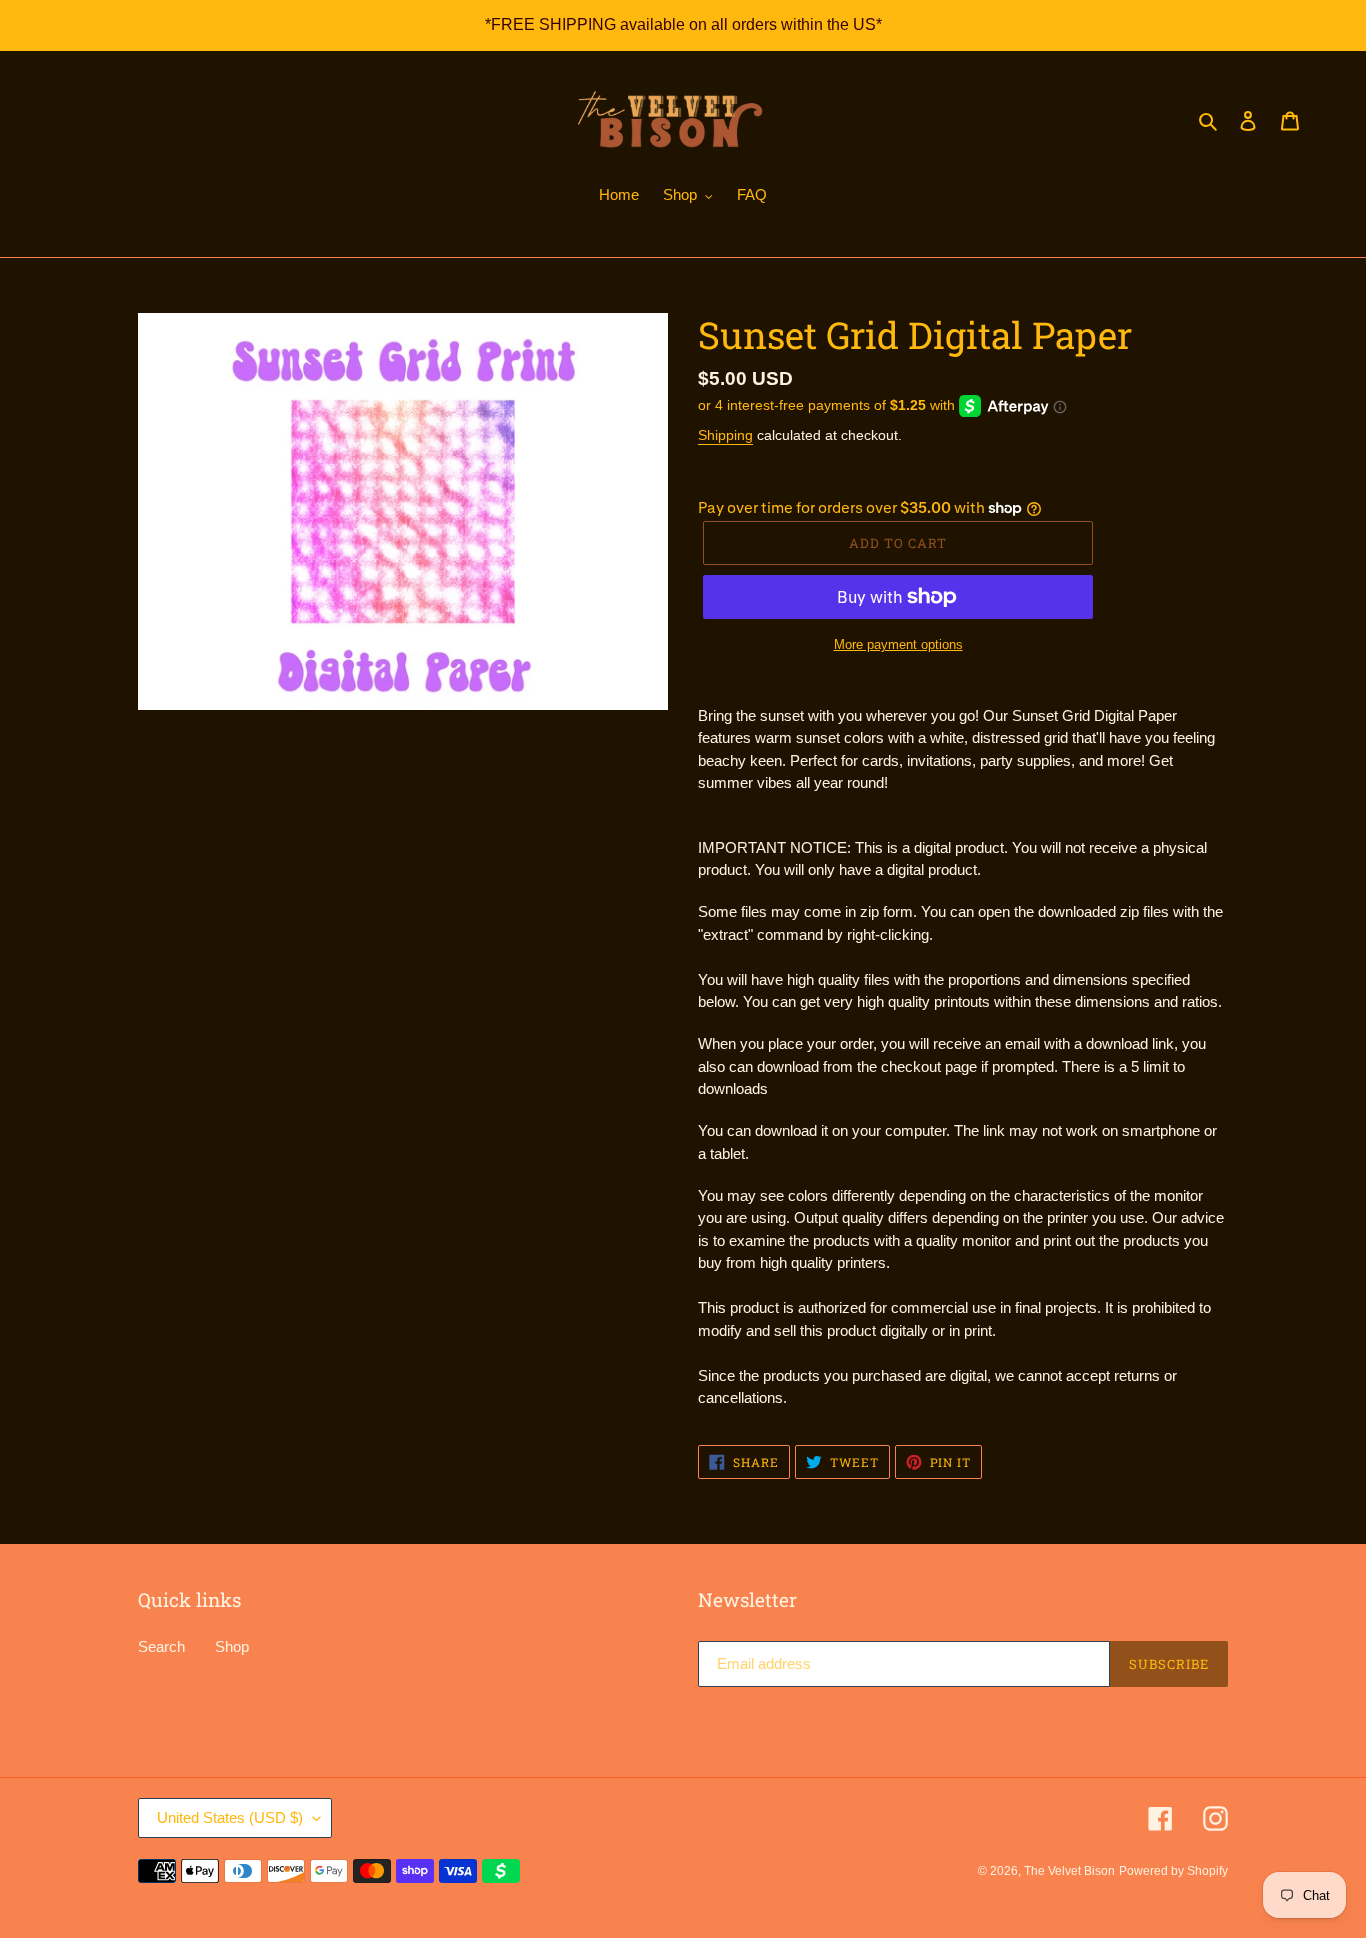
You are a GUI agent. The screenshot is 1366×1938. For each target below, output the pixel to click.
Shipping (725, 435)
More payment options (898, 644)
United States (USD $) (230, 1817)
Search (161, 1646)
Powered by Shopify (1173, 1871)
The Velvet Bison (1069, 1871)
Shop (232, 1646)
